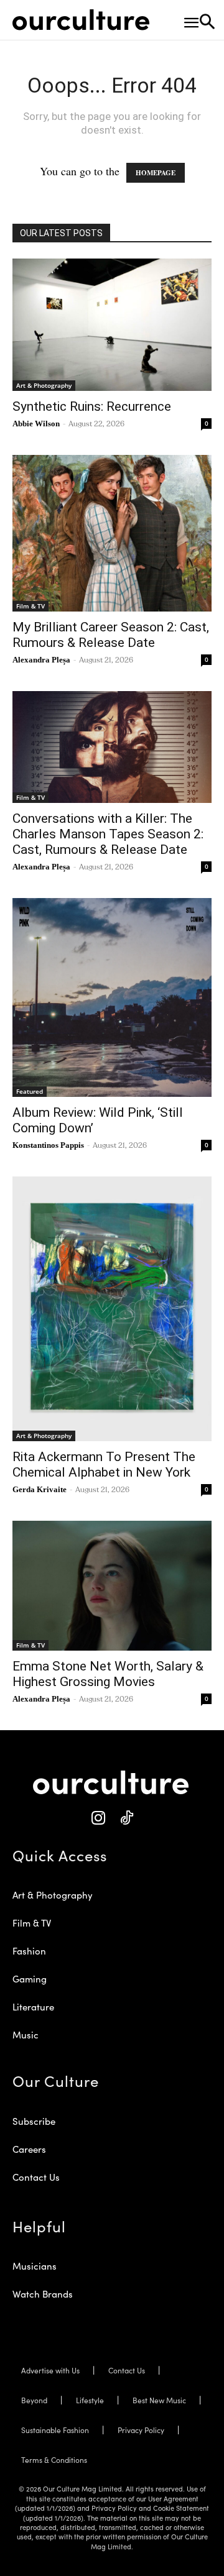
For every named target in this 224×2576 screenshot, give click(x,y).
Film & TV (30, 606)
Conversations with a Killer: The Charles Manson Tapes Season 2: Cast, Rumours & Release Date (108, 834)
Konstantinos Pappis (48, 1145)
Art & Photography (44, 385)
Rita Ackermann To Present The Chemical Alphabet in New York (104, 1464)
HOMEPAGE (156, 173)
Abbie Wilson (36, 424)
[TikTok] (126, 1818)
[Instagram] (98, 1818)
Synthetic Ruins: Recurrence (92, 406)
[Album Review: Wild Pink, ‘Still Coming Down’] (112, 997)
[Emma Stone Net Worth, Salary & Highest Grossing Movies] (112, 1586)
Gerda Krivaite (40, 1489)
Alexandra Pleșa (41, 660)
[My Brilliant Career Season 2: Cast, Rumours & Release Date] (112, 533)
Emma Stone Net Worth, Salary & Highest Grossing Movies (108, 1674)
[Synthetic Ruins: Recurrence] (112, 325)
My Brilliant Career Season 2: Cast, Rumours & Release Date (111, 635)
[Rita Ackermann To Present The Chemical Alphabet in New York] (112, 1309)
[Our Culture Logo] (81, 20)
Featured (30, 1091)
